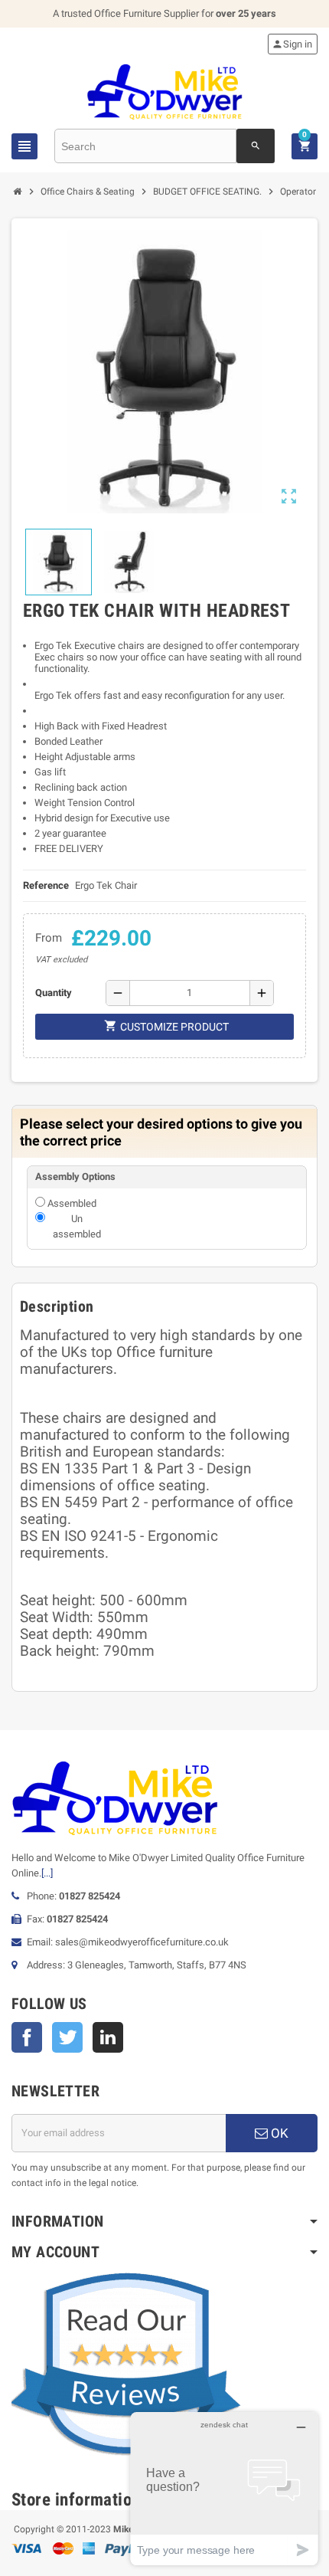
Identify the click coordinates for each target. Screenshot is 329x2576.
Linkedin (108, 2037)
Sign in (292, 44)
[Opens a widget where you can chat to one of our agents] (224, 2488)
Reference (46, 885)
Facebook (27, 2037)
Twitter (67, 2037)
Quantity (54, 993)
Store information (76, 2500)
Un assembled (77, 1226)
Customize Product (166, 1026)
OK (278, 2133)
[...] (47, 1873)
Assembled (72, 1203)
